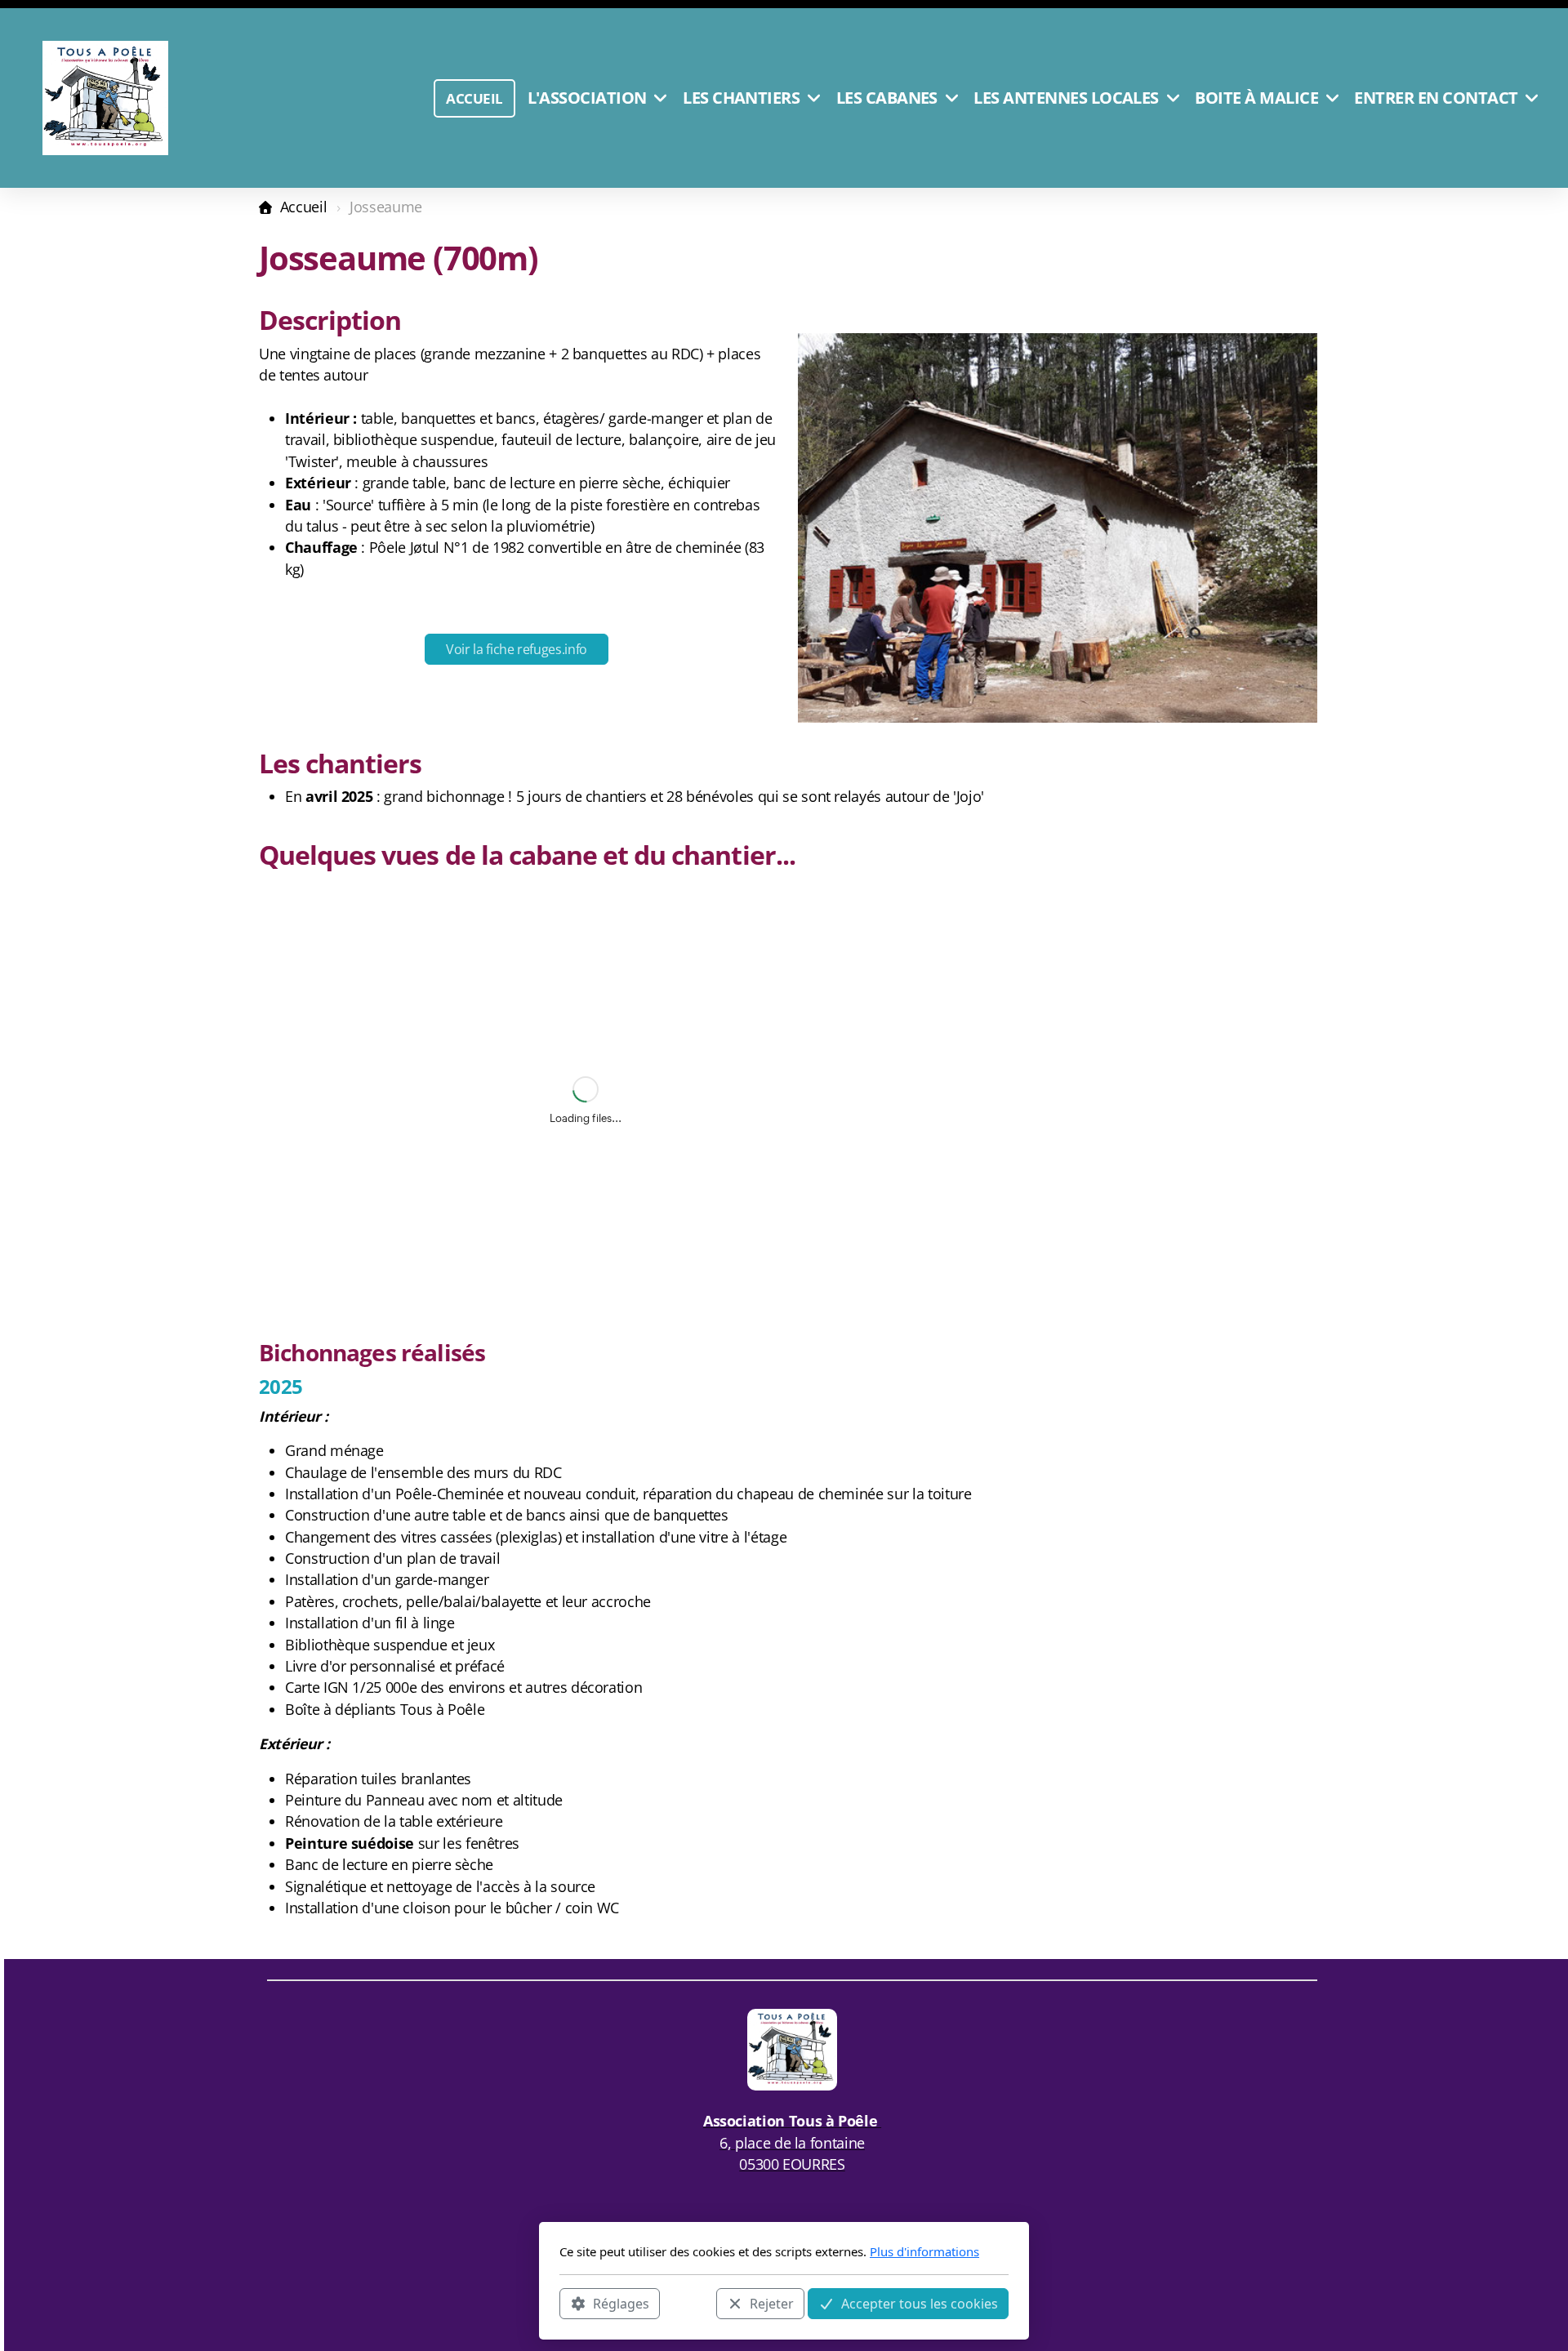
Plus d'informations (924, 2251)
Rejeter (772, 2303)
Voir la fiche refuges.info (517, 649)
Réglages (621, 2303)
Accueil (303, 207)
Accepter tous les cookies (920, 2303)
